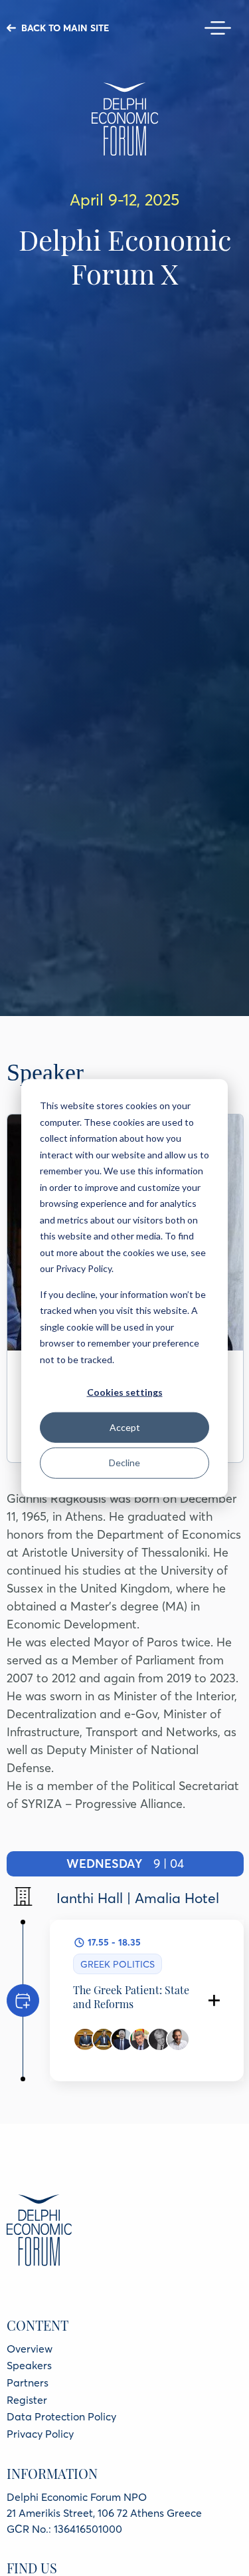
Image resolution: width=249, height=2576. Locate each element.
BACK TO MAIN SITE (65, 28)
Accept (125, 1427)
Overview (30, 2349)
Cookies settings (125, 1392)
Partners (28, 2383)
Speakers (29, 2365)
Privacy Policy (40, 2434)
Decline (124, 1463)
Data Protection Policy (61, 2416)
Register (27, 2400)
